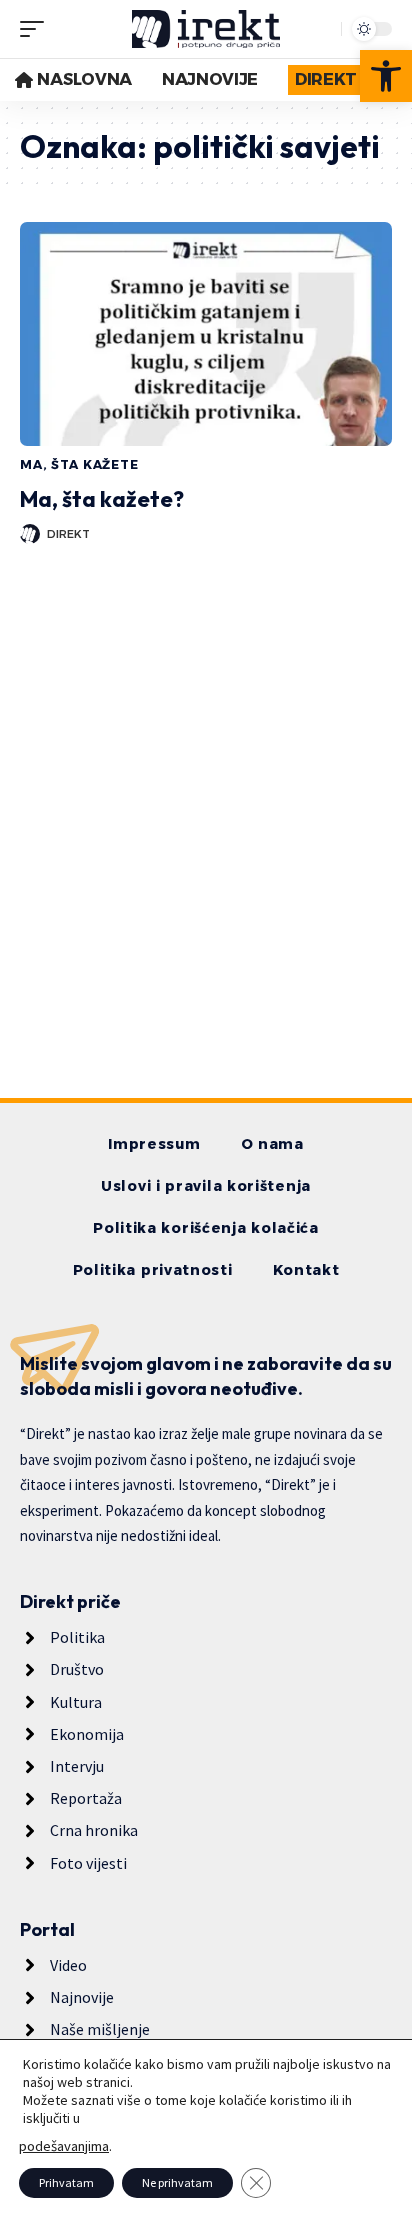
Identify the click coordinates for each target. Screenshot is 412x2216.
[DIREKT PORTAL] (206, 29)
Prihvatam (66, 2182)
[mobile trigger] (37, 29)
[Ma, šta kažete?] (206, 333)
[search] (321, 29)
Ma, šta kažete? (102, 499)
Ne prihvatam (177, 2182)
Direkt (68, 534)
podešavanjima (64, 2146)
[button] (386, 76)
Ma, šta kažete (79, 464)
